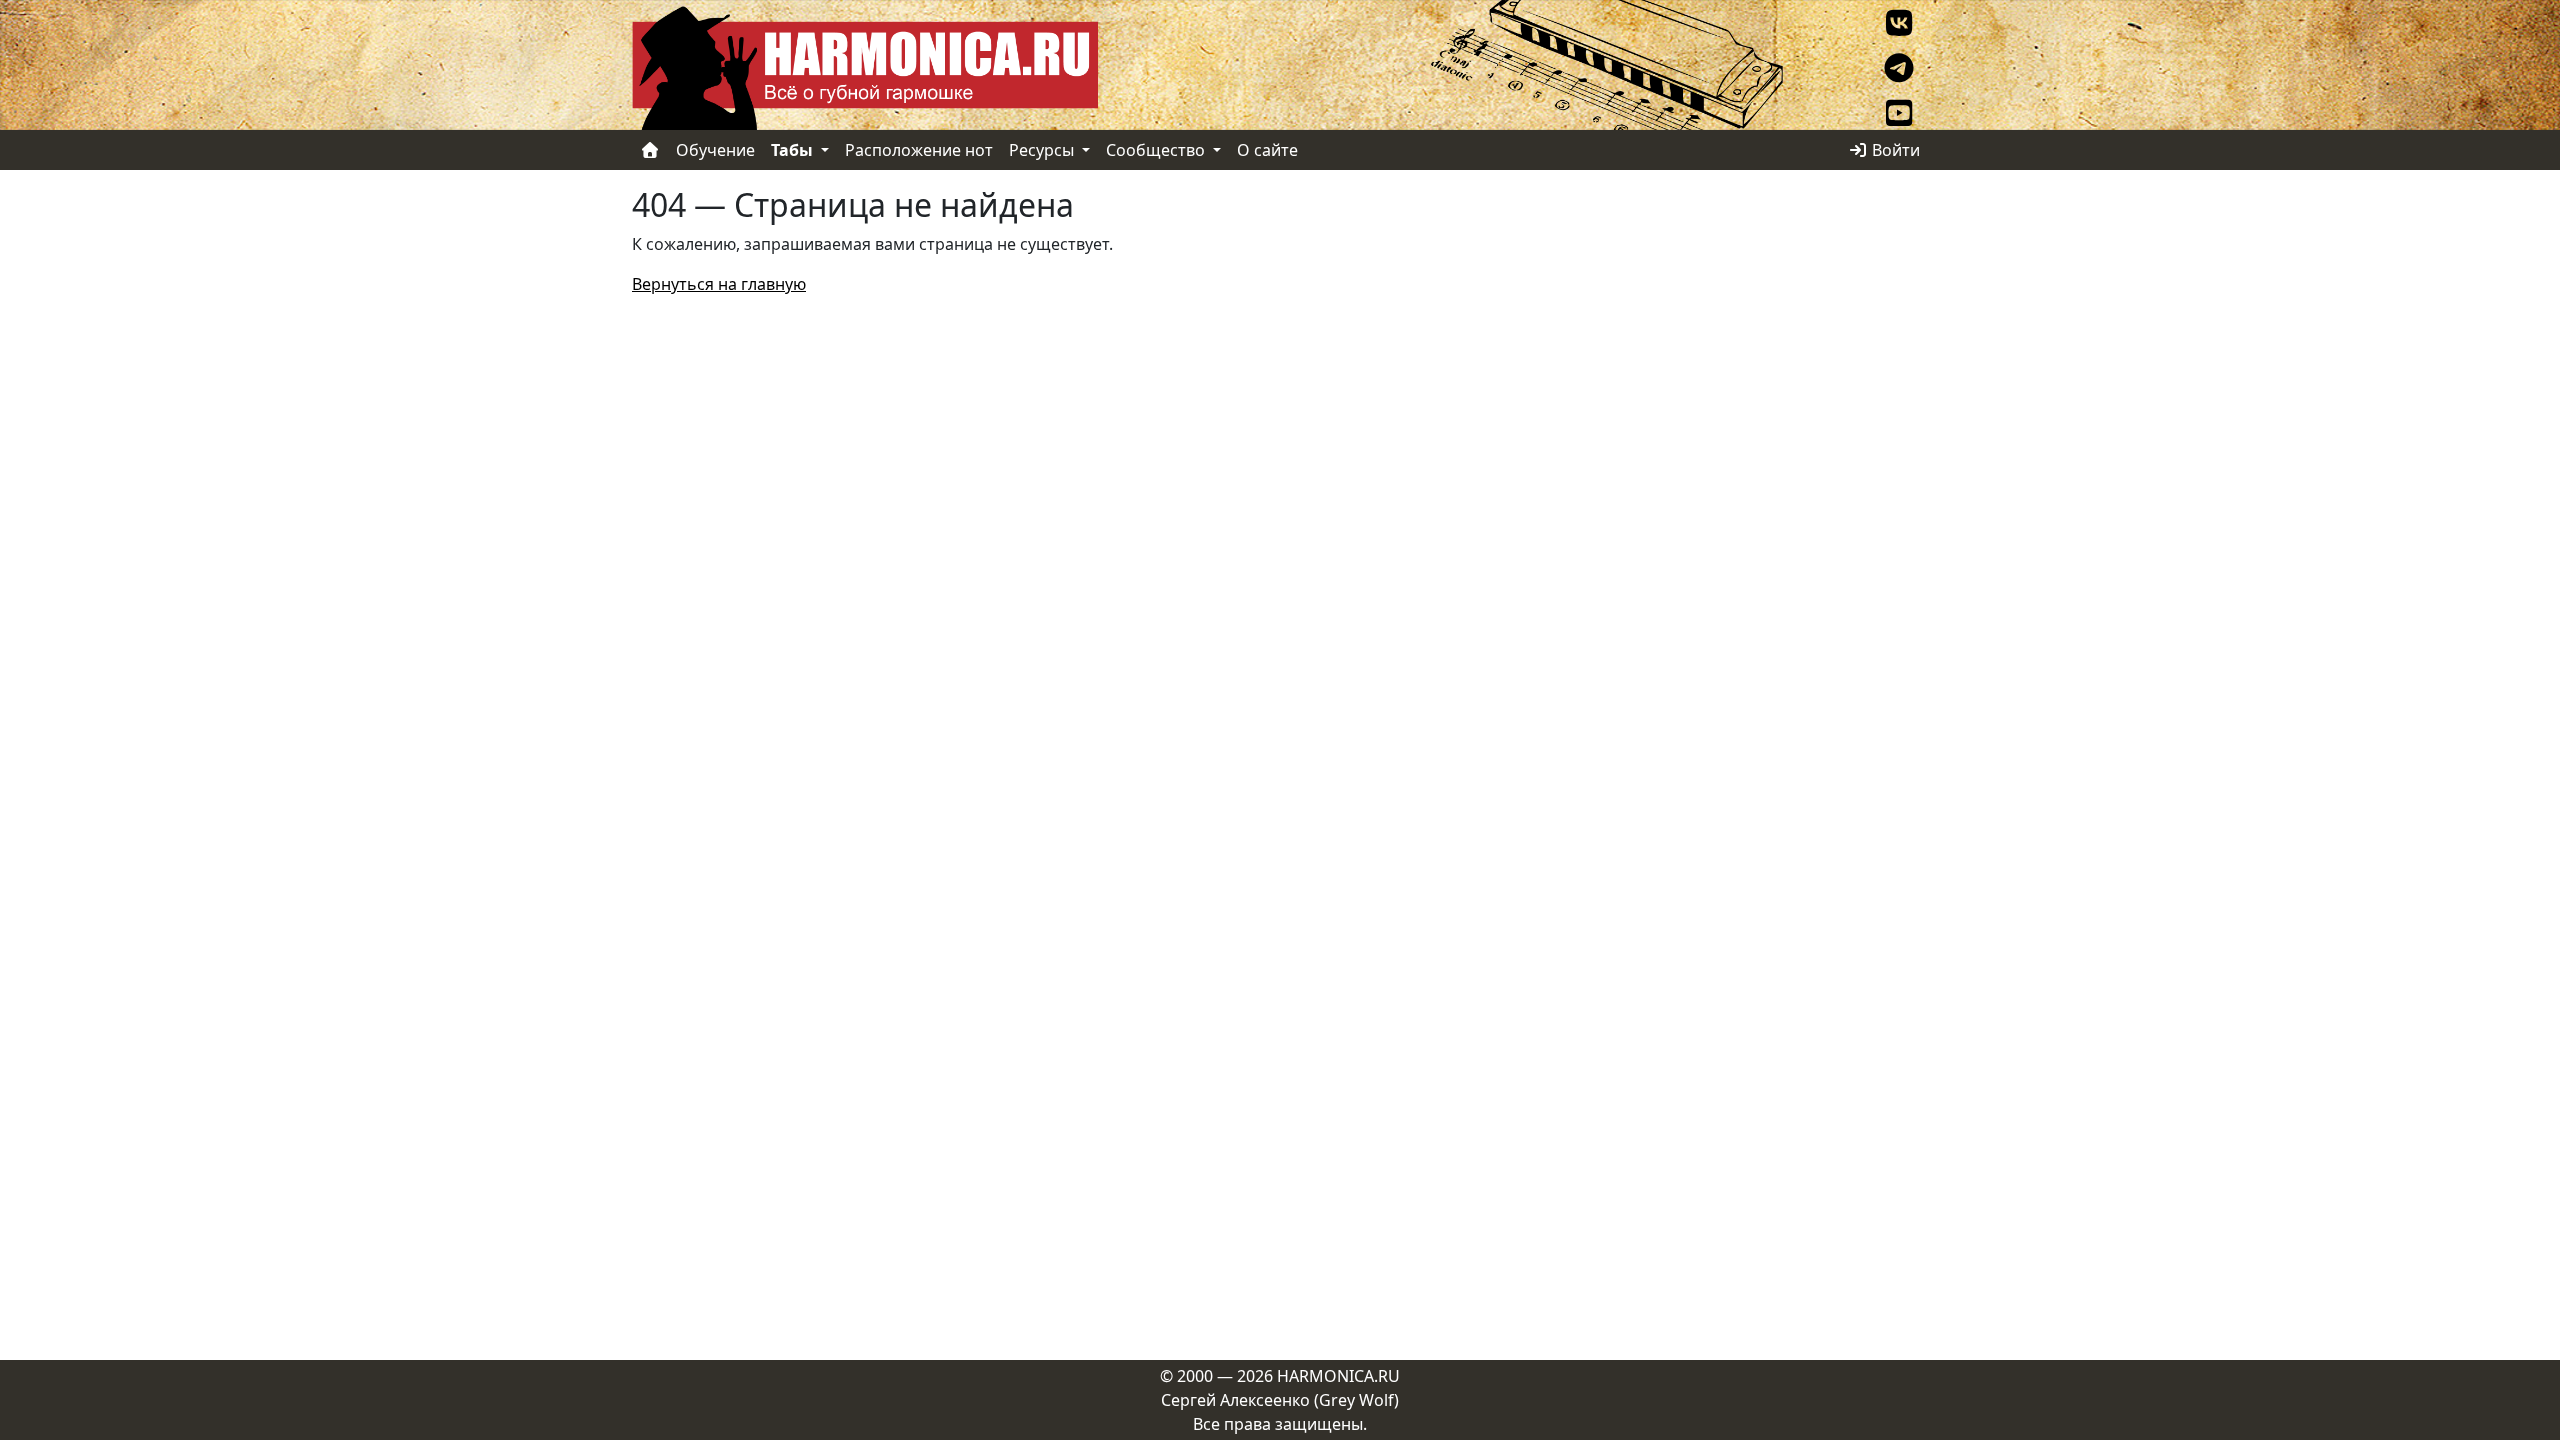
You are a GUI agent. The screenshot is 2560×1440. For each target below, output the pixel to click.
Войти (1894, 150)
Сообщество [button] (1157, 150)
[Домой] (650, 150)
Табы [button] (794, 150)
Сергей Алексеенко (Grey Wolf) (1280, 1400)
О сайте (1267, 150)
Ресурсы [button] (1043, 150)
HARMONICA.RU (1338, 1376)
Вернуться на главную (719, 284)
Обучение (715, 150)
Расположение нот (919, 150)
